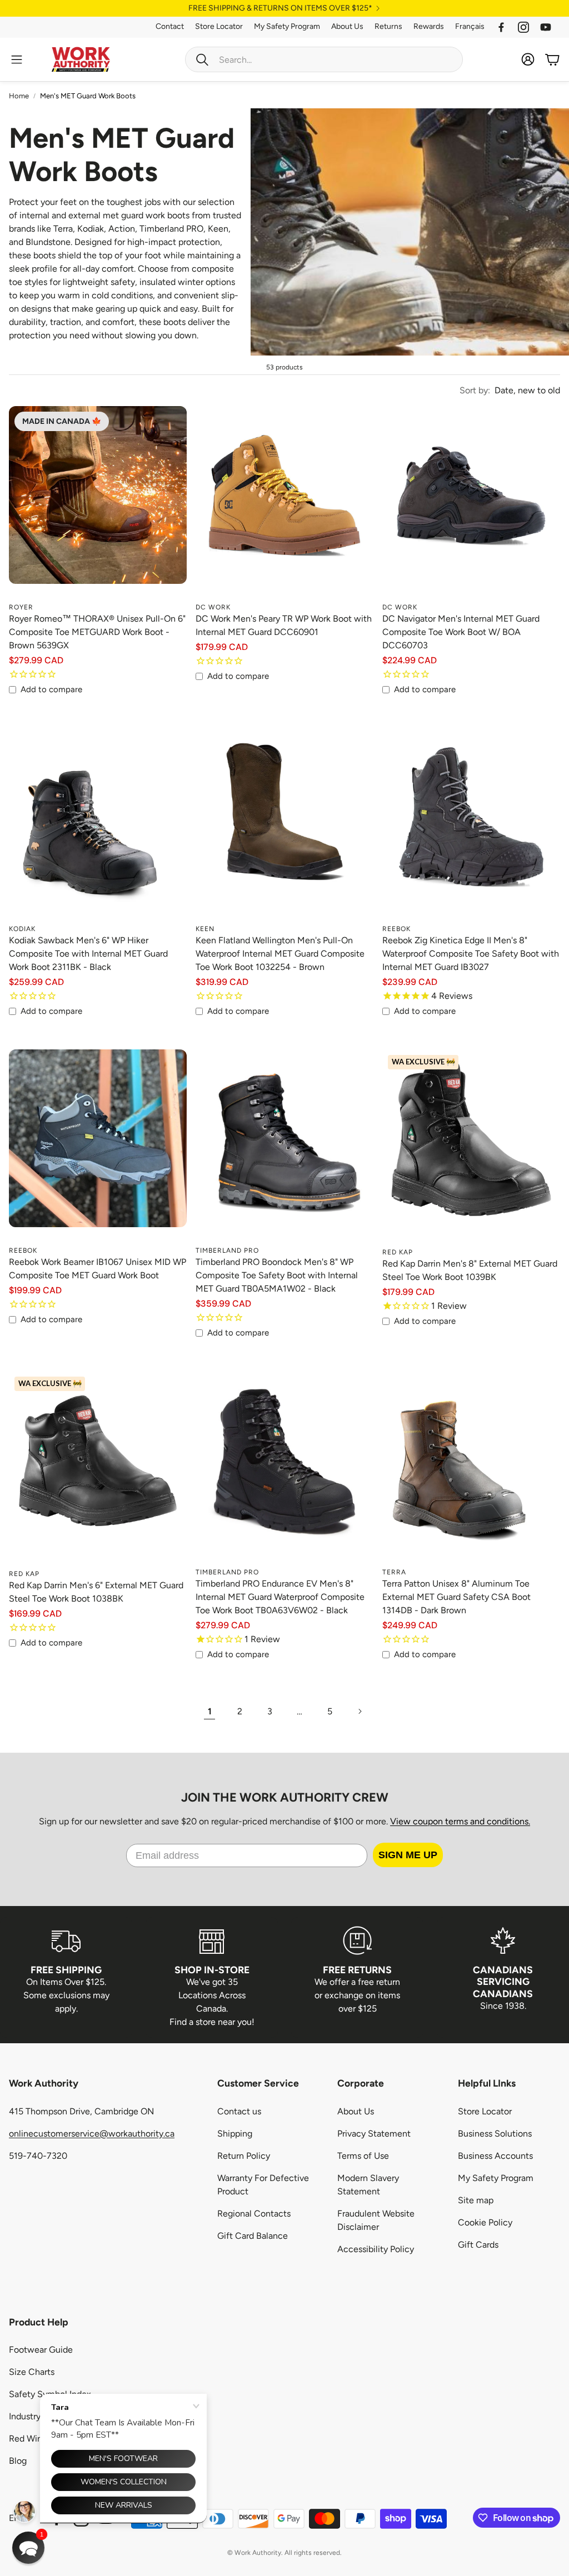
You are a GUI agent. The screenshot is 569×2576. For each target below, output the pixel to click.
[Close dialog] (380, 1218)
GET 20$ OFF (284, 1317)
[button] (28, 2548)
